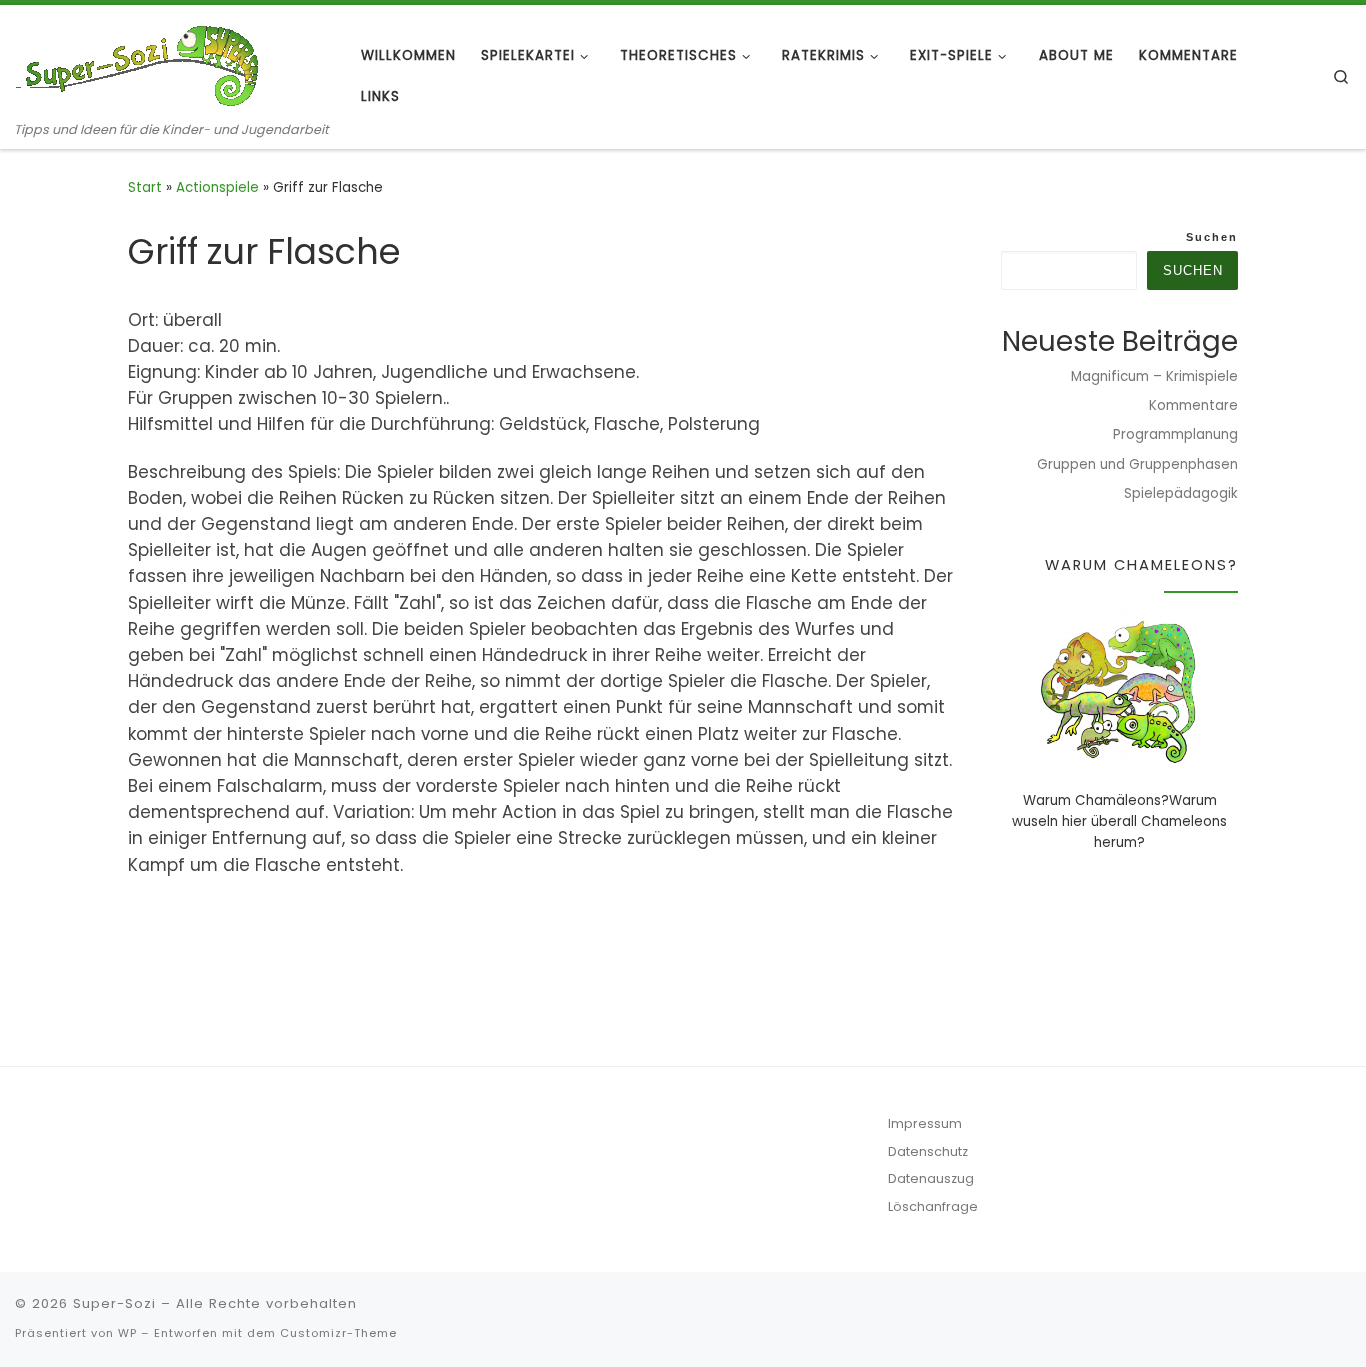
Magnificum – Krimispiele (1154, 376)
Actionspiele (217, 187)
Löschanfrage (933, 1206)
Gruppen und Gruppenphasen (1137, 464)
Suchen (1212, 237)
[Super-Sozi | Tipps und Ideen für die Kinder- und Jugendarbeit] (140, 62)
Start (145, 187)
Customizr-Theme (338, 1333)
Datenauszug (931, 1178)
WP (127, 1333)
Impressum (925, 1123)
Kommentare (1193, 405)
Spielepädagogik (1181, 493)
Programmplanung (1175, 434)
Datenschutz (928, 1151)
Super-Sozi (114, 1303)
